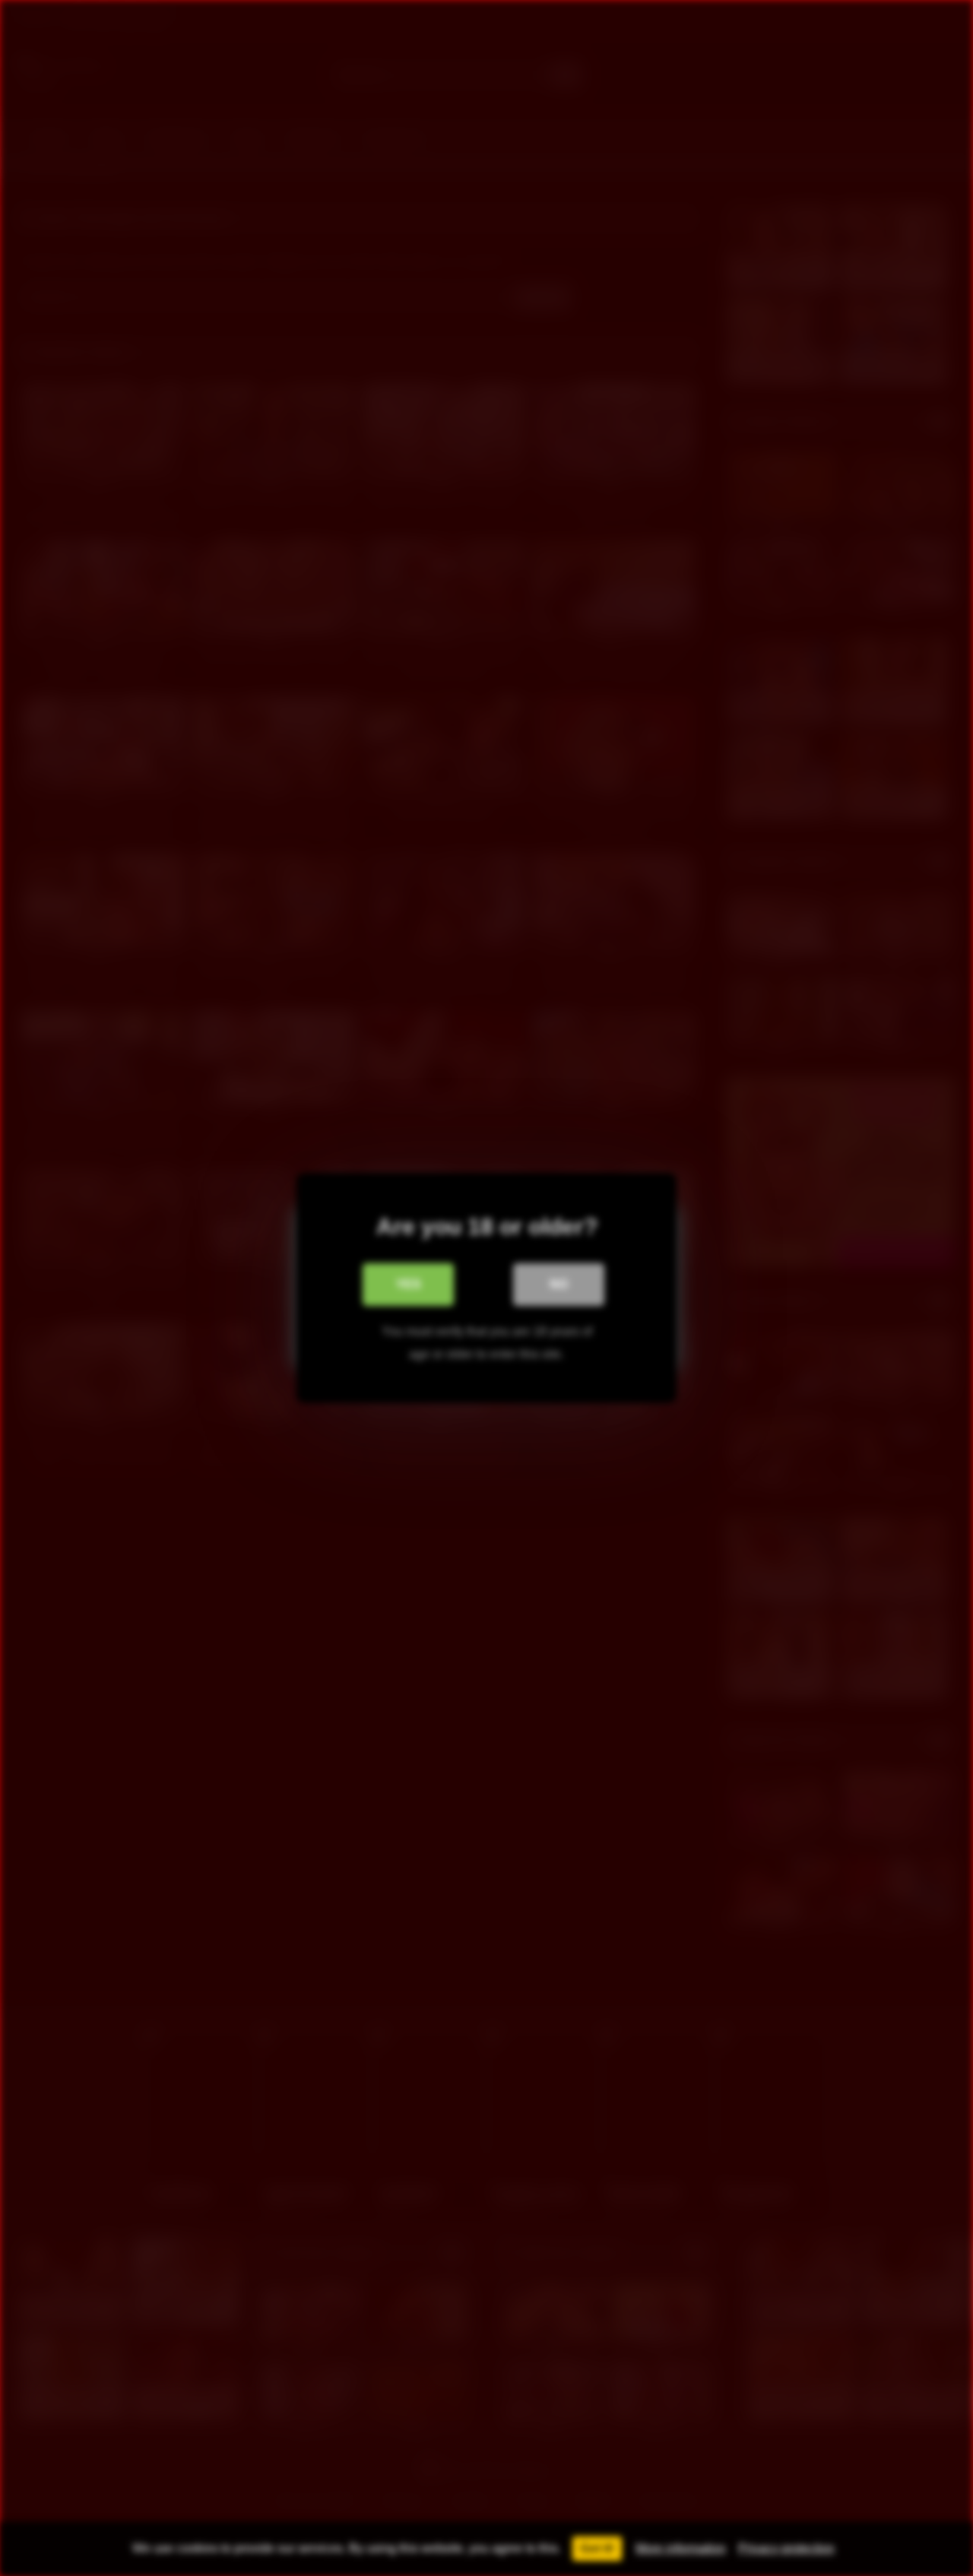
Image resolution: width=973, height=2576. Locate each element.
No (559, 1284)
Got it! (597, 2548)
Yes (409, 1284)
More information (681, 2548)
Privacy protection (786, 2548)
